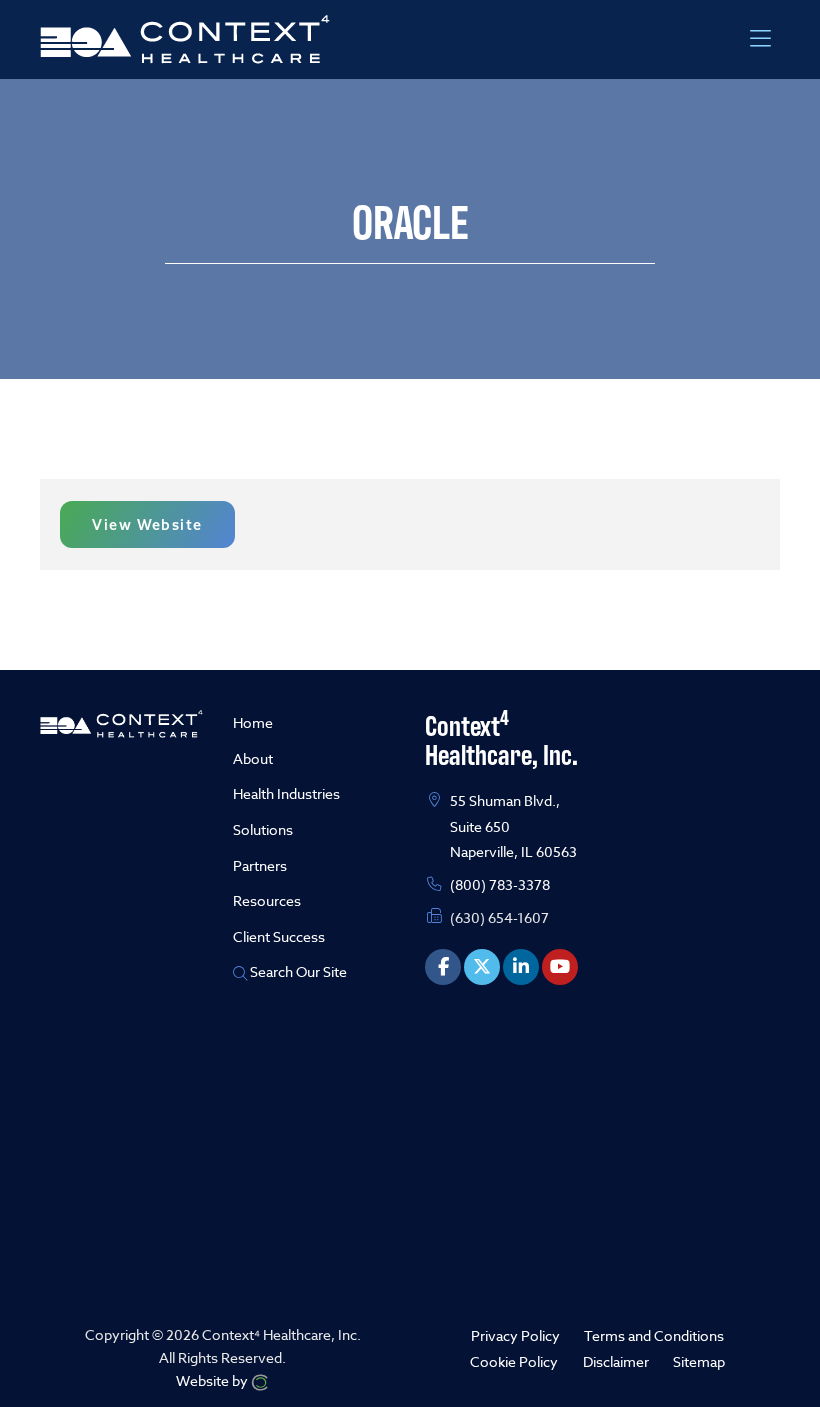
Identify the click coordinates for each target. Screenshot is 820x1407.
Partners (260, 865)
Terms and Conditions (654, 1335)
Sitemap (699, 1360)
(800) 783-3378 (500, 884)
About (253, 758)
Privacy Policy (515, 1335)
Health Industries (286, 793)
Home (253, 722)
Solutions (263, 829)
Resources (267, 900)
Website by (213, 1380)
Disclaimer (616, 1360)
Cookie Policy (514, 1360)
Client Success (279, 936)
